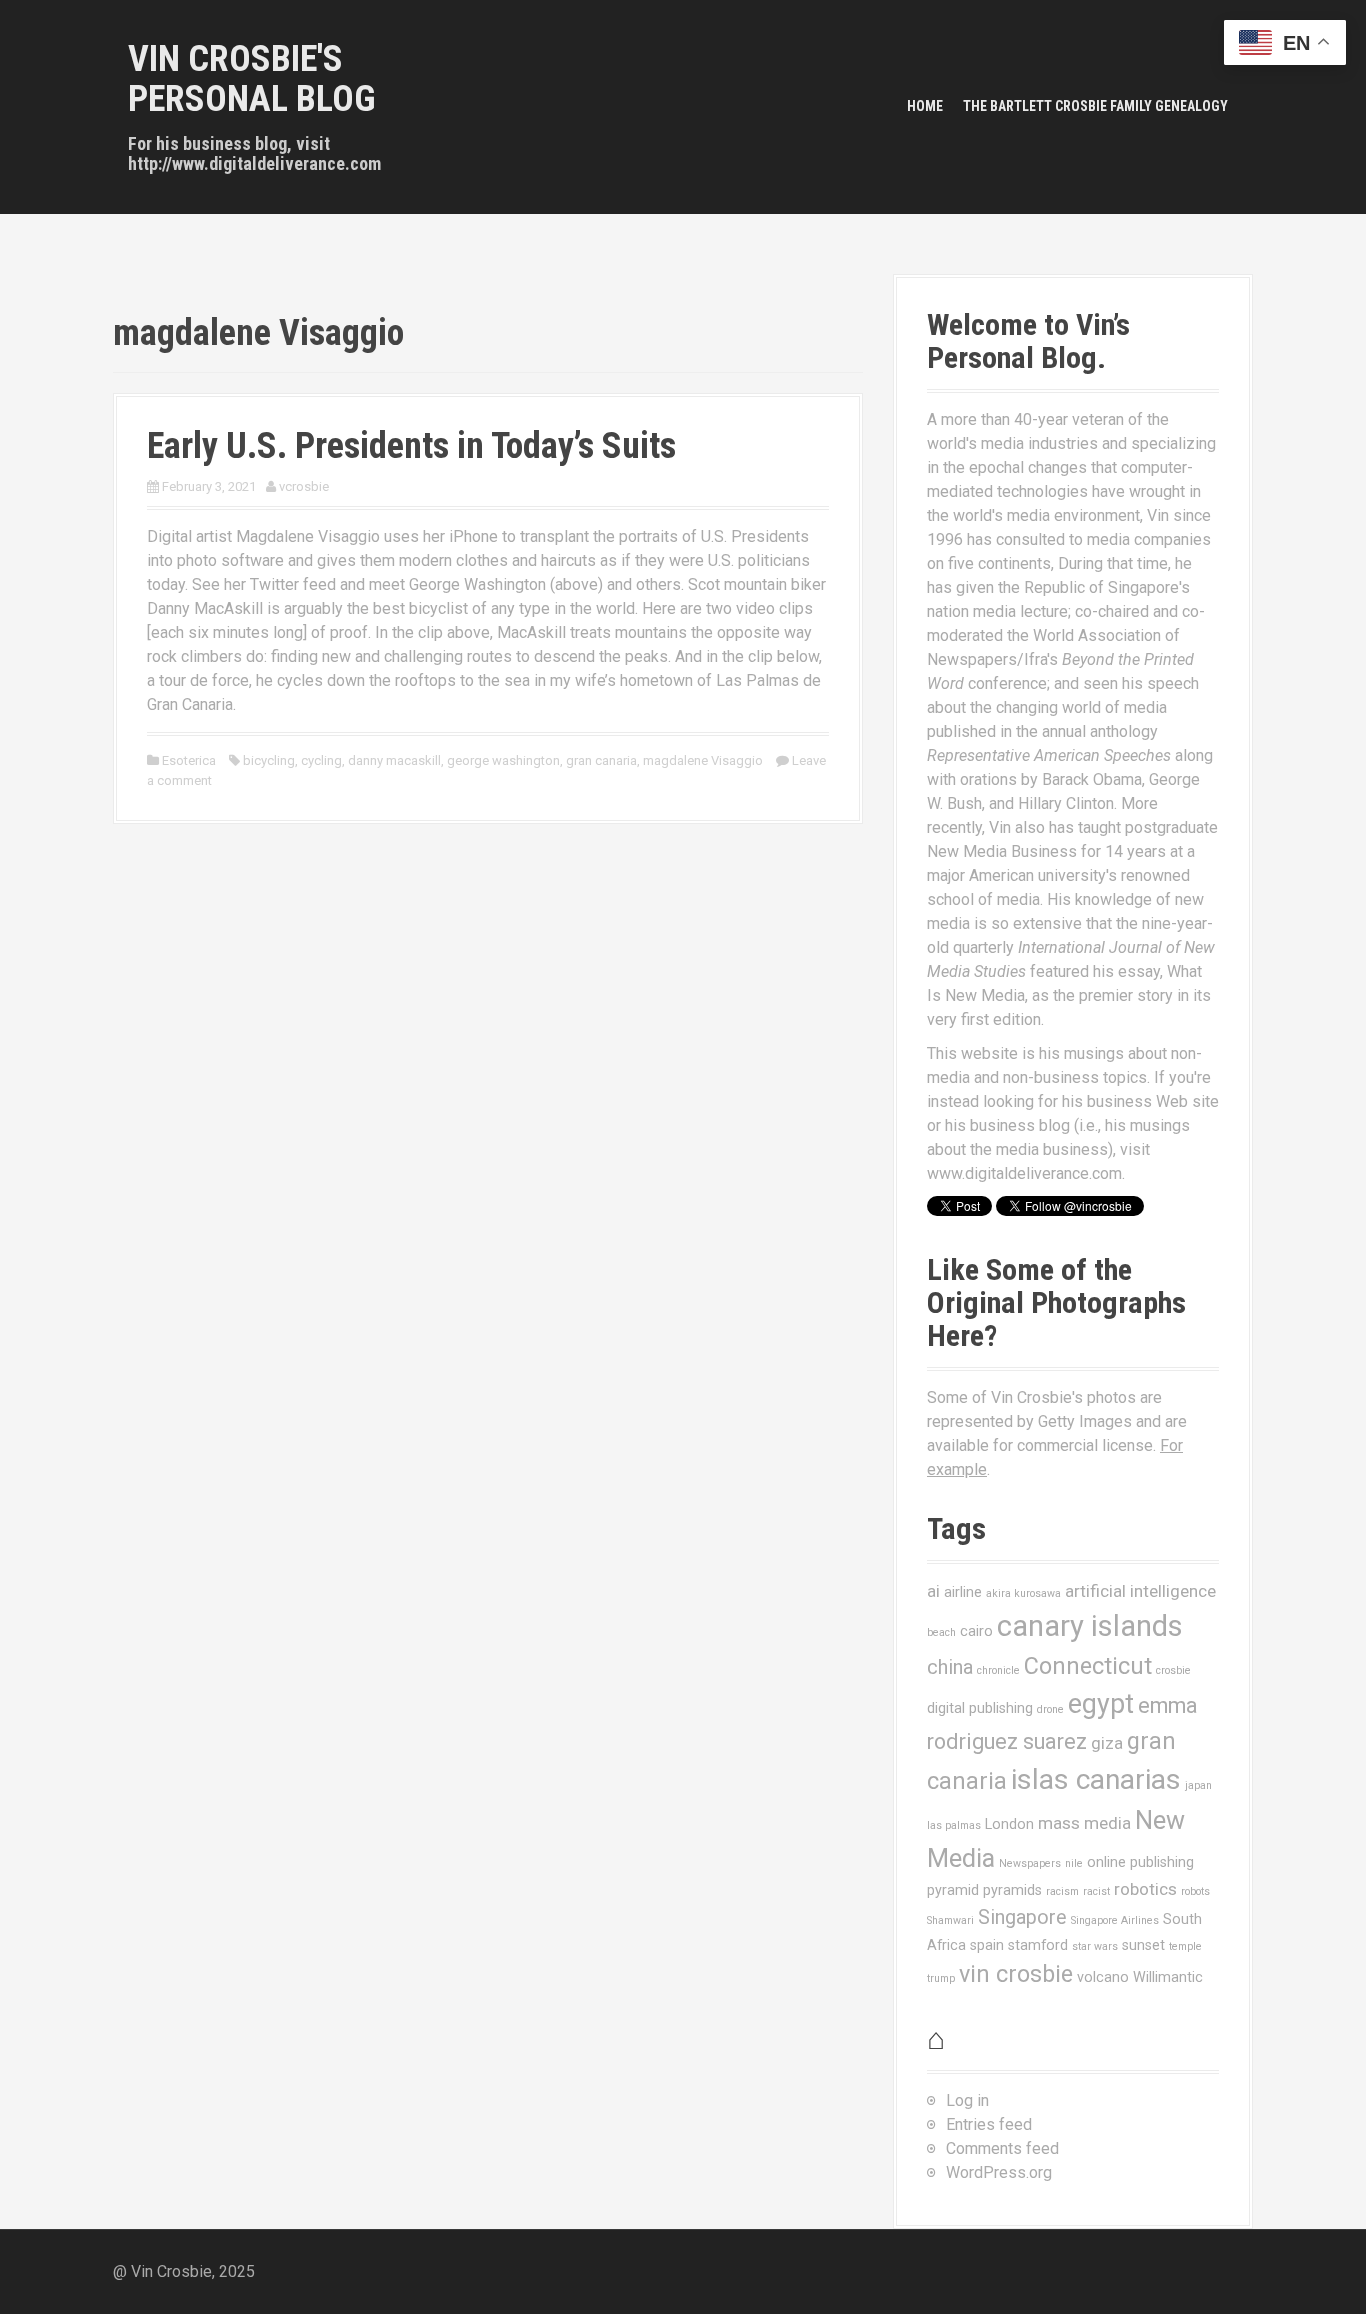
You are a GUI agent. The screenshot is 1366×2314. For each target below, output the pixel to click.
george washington (503, 760)
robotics (1145, 1889)
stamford (1038, 1945)
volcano (1103, 1977)
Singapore (1022, 1917)
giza (1107, 1743)
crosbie (1173, 1670)
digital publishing (980, 1708)
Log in (967, 2100)
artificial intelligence (1140, 1591)
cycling (321, 760)
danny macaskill (394, 760)
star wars (1095, 1946)
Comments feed (1002, 2148)
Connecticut (1088, 1666)
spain (987, 1945)
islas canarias (1096, 1779)
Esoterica (189, 760)
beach (941, 1632)
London (1009, 1824)
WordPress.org (999, 2172)
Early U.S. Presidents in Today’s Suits (411, 446)
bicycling (269, 760)
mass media (1084, 1823)
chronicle (998, 1670)
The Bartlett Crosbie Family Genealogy (1095, 106)
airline (963, 1592)
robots (1195, 1891)
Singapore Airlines (1115, 1920)
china (950, 1667)
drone (1050, 1709)
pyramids (1012, 1890)
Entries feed (989, 2124)
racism (1062, 1891)
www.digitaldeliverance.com (1024, 1173)
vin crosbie (1016, 1974)
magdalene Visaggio (703, 760)
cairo (976, 1631)
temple (1185, 1946)
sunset (1143, 1945)
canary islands (1090, 1626)
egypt (1101, 1704)
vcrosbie (304, 486)
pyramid (953, 1890)
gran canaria (601, 760)
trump (941, 1978)
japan (1198, 1785)
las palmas (954, 1825)
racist (1096, 1891)
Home (925, 106)
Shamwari (950, 1920)
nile (1074, 1863)
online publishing (1140, 1862)
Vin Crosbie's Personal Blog (252, 79)
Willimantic (1168, 1977)
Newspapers (1030, 1863)
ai (933, 1591)
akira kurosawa (1023, 1593)
